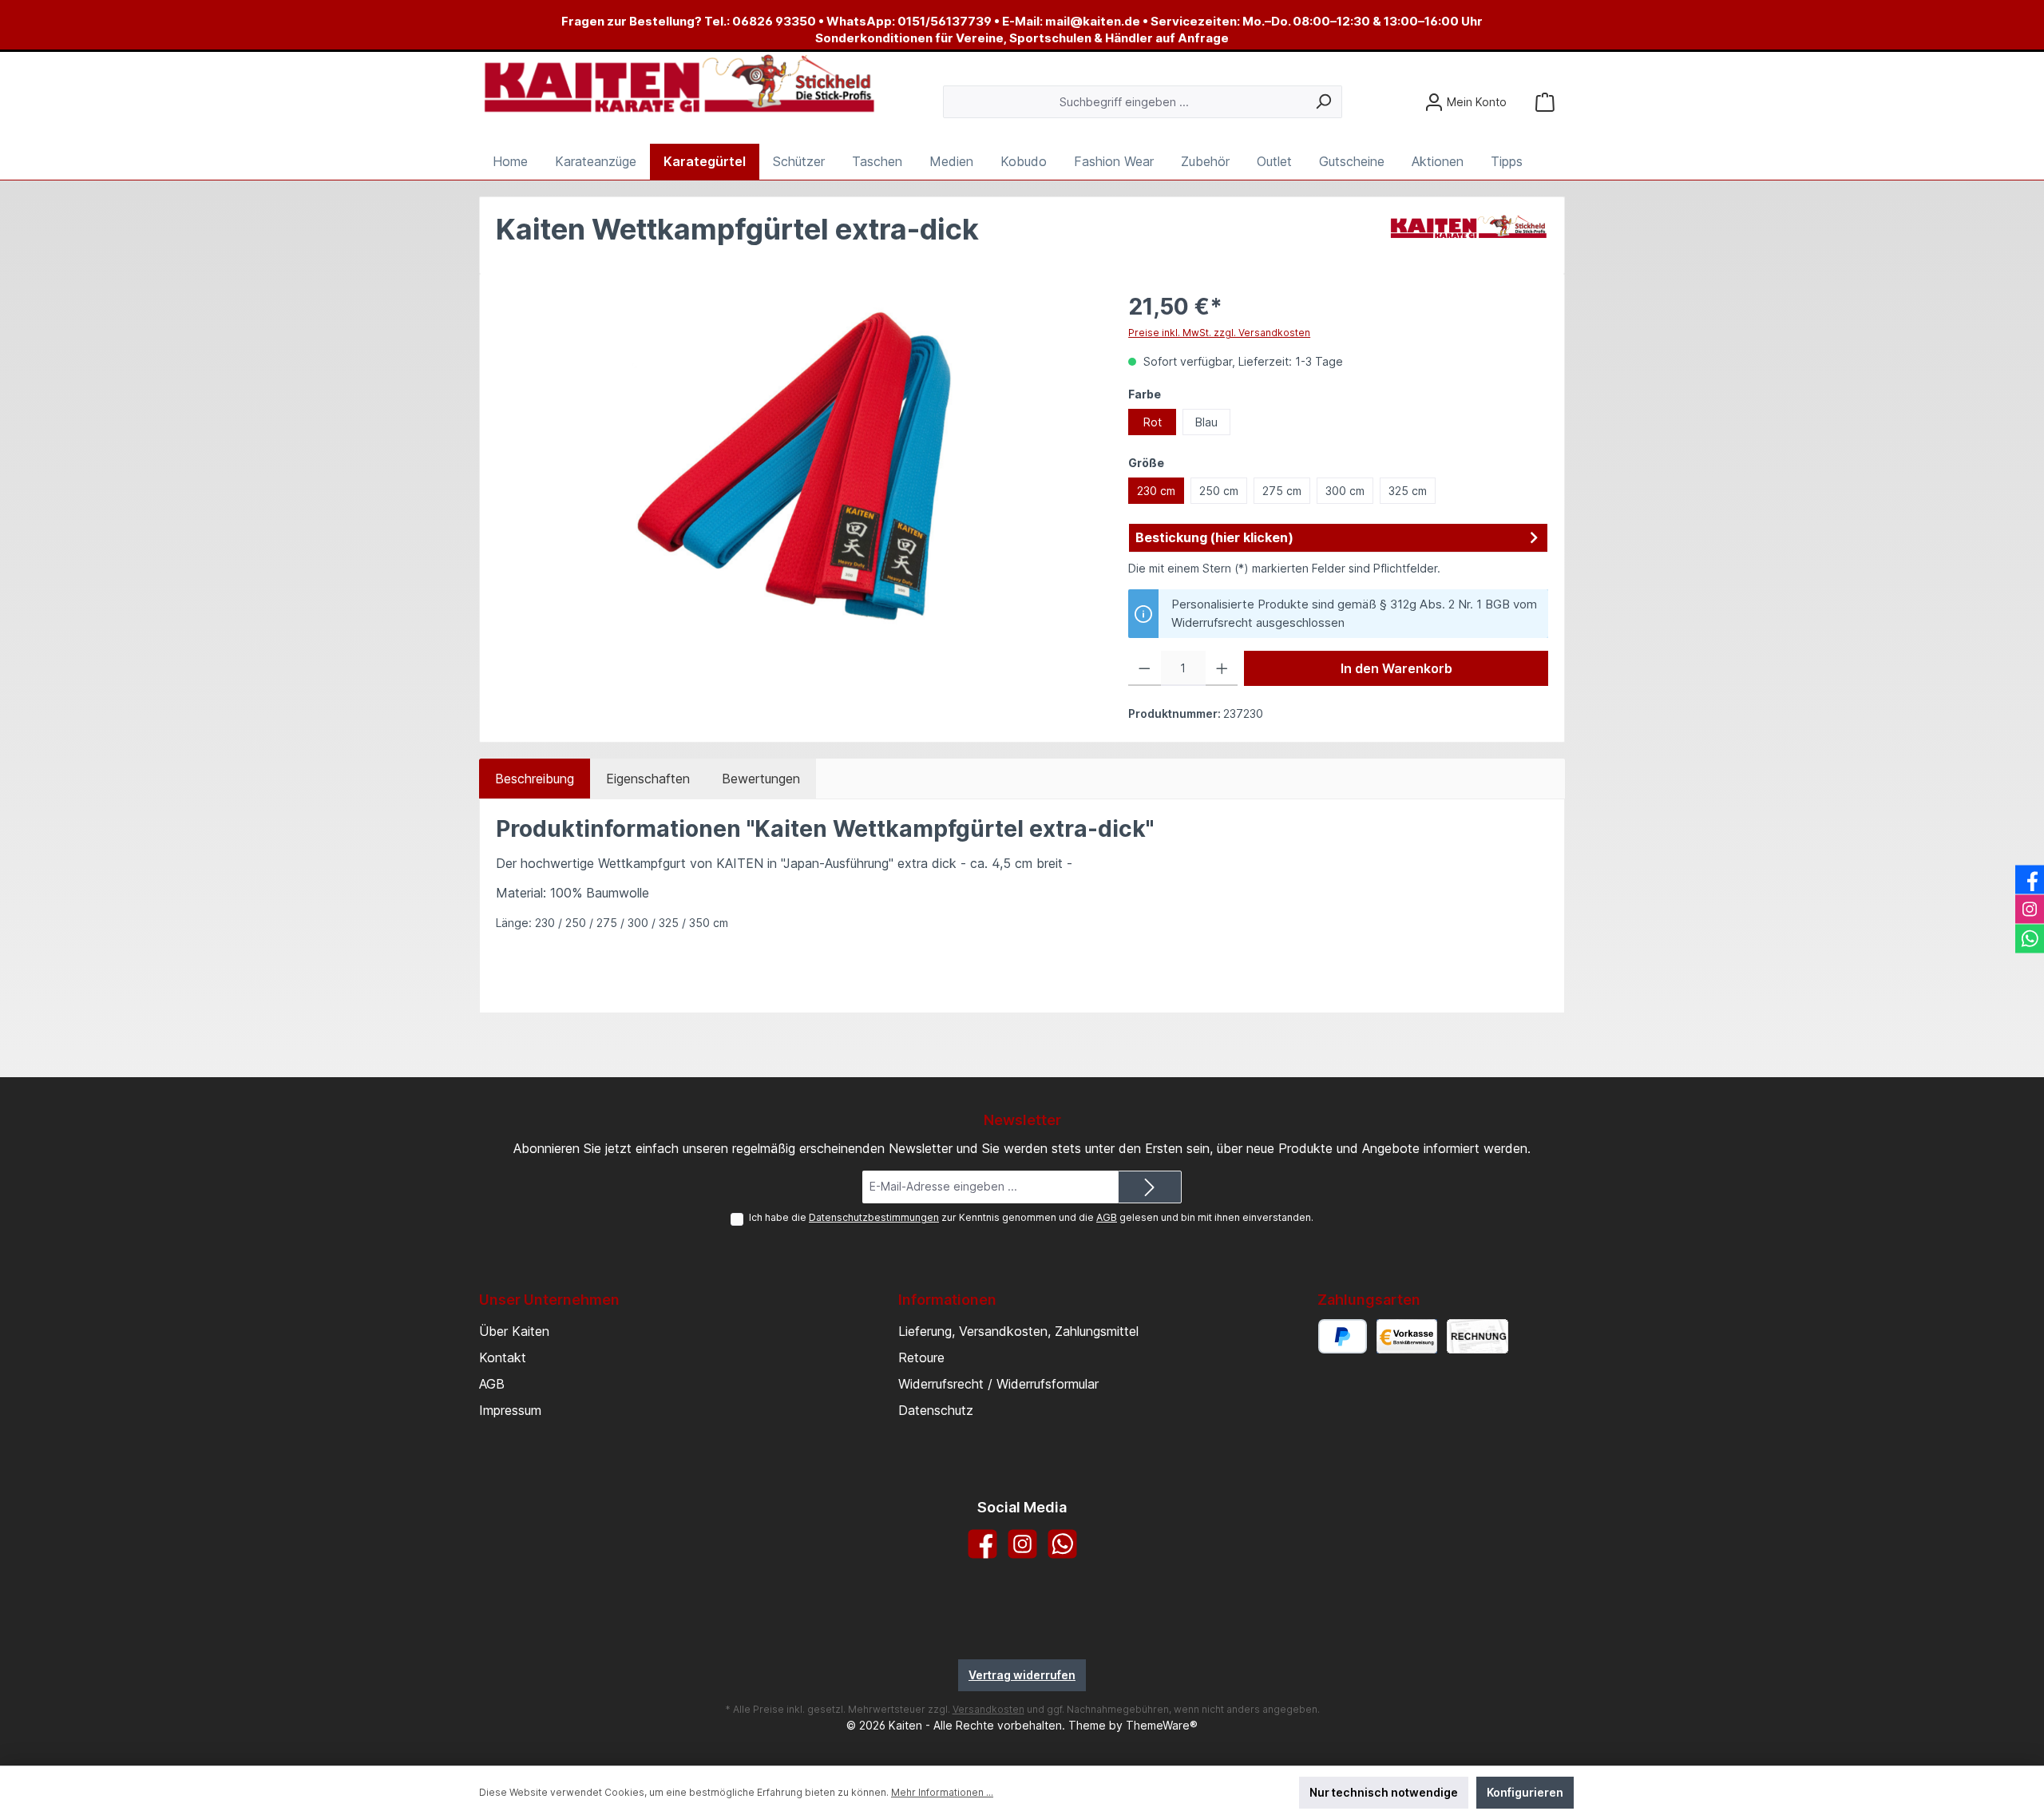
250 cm (1219, 491)
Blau (1206, 422)
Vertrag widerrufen (1022, 1675)
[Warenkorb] (1545, 102)
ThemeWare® (1162, 1725)
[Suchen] (1323, 102)
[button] (1338, 538)
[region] (796, 462)
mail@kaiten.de (1093, 21)
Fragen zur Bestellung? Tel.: (647, 21)
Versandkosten (988, 1709)
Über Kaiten (514, 1331)
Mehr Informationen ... (942, 1792)
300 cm (1345, 491)
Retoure (921, 1357)
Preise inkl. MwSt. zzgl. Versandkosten (1219, 333)
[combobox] (1124, 102)
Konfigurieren (1525, 1792)
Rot (1153, 422)
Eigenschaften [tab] (648, 779)
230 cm (1156, 491)
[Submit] (1150, 1187)
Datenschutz (936, 1410)
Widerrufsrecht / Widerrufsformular (998, 1384)
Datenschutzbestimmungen (874, 1217)
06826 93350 (774, 21)
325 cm (1408, 491)
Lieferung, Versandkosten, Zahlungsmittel (1018, 1331)
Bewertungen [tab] (761, 779)
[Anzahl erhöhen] (1222, 668)
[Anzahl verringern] (1145, 668)
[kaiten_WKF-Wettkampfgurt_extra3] (796, 462)
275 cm (1282, 491)
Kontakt (503, 1357)
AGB (1107, 1217)
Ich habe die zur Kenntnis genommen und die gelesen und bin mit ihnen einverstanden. (1031, 1217)
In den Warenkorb (1396, 668)
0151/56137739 (945, 21)
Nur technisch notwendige (1384, 1792)
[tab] (535, 779)
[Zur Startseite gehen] (679, 85)
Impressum (510, 1410)
